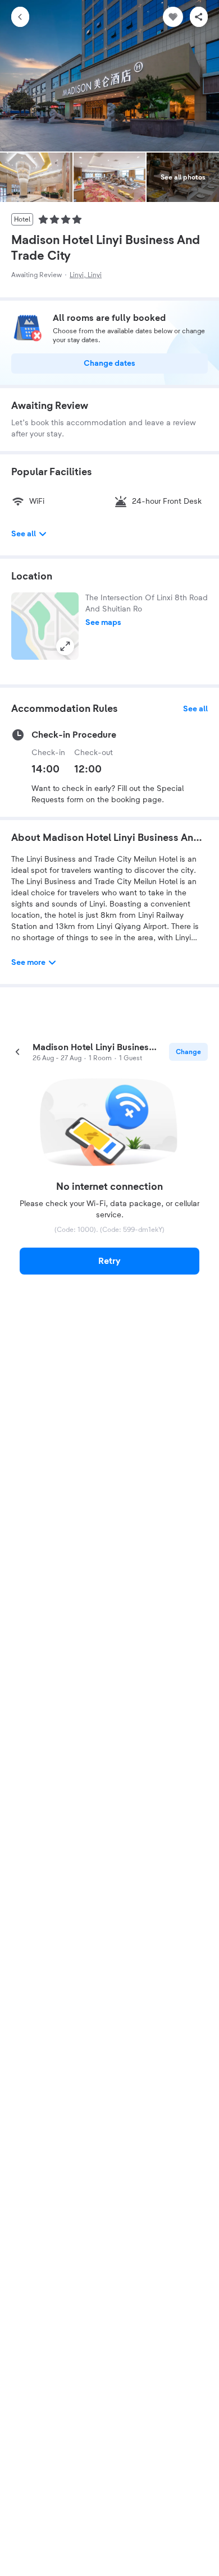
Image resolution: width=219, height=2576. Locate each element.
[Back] (20, 17)
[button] (45, 626)
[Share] (199, 17)
